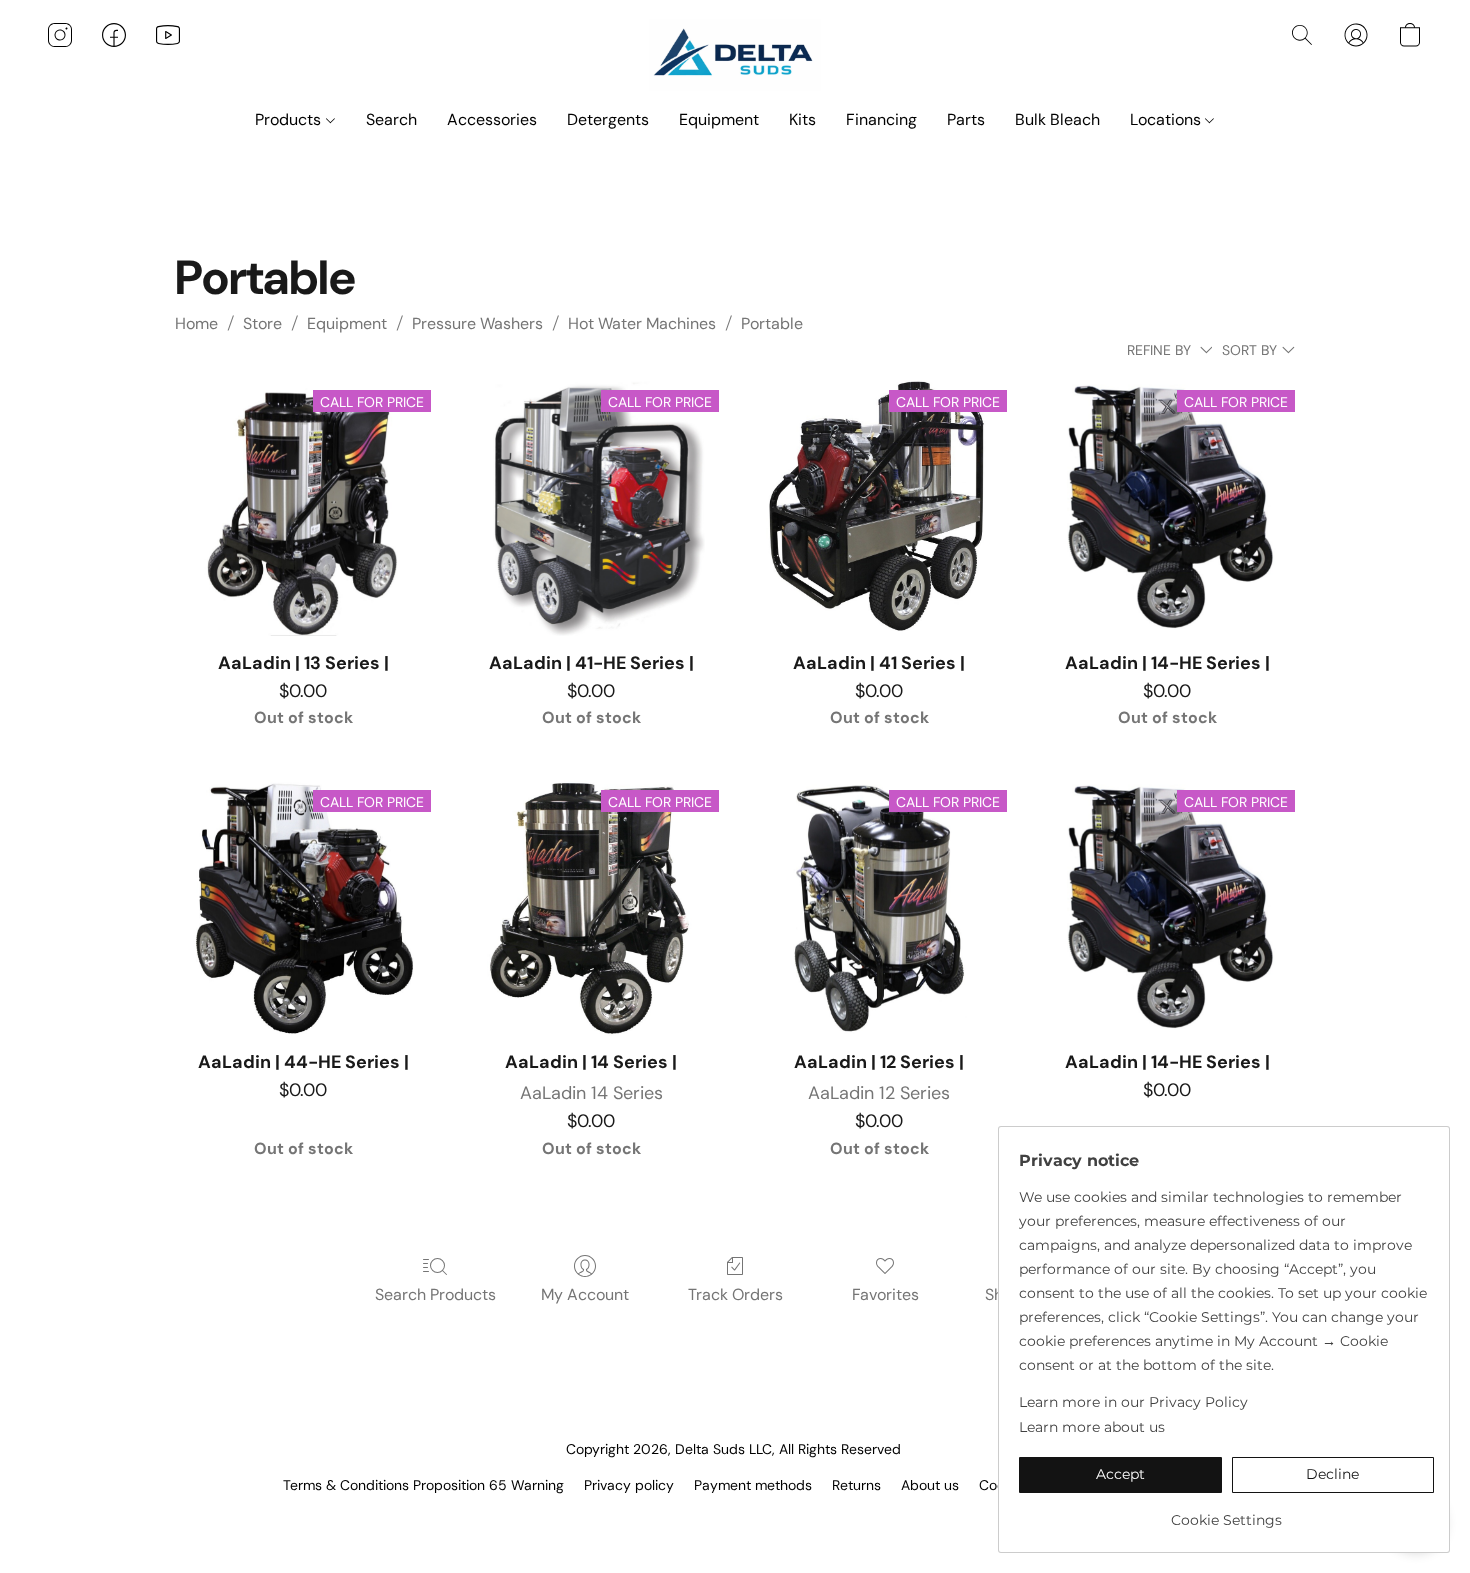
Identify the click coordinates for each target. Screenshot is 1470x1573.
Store (262, 323)
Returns (856, 1485)
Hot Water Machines (642, 323)
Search (391, 119)
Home (196, 323)
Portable (772, 323)
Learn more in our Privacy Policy (1133, 1402)
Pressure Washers (477, 323)
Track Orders (735, 1294)
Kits (802, 119)
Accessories (492, 119)
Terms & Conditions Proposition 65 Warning (423, 1485)
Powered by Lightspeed (735, 1519)
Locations (1167, 119)
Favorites (885, 1294)
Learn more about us (1092, 1427)
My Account (585, 1294)
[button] (735, 55)
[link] (1226, 1512)
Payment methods (753, 1485)
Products (290, 119)
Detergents (608, 119)
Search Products (435, 1294)
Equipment (719, 119)
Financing (881, 119)
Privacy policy (629, 1485)
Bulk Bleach (1057, 119)
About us (930, 1485)
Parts (966, 119)
